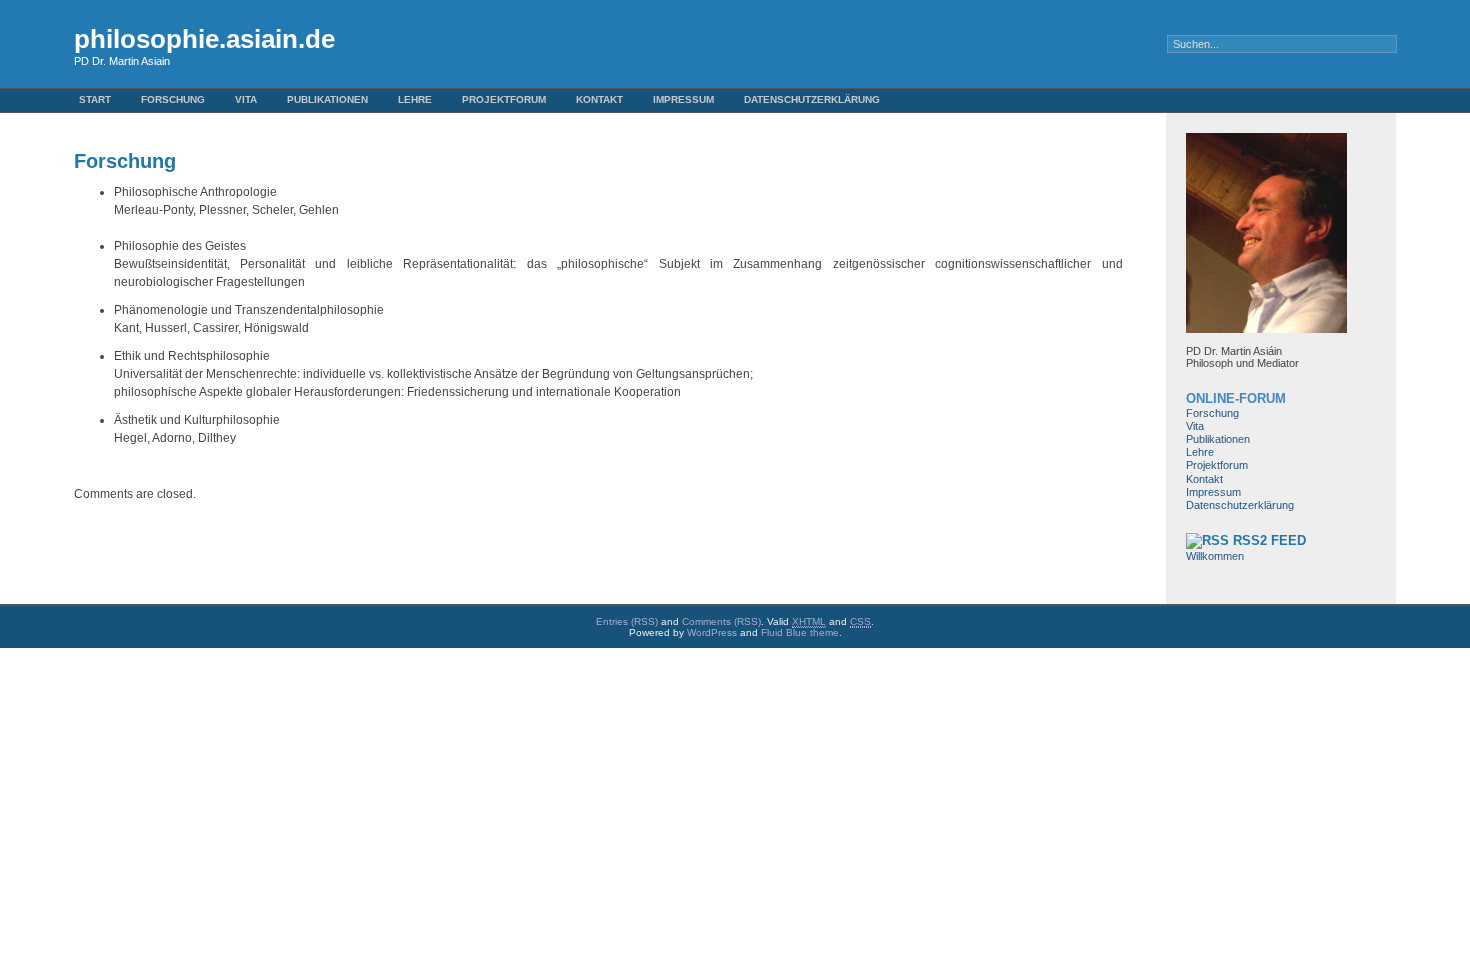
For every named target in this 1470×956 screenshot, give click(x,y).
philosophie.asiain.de (204, 39)
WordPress (712, 632)
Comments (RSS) (721, 621)
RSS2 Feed (1269, 540)
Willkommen (1215, 556)
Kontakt (599, 99)
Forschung (173, 99)
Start (95, 99)
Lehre (415, 99)
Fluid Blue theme (800, 632)
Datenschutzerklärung (812, 99)
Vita (246, 99)
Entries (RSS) (627, 621)
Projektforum (504, 99)
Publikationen (327, 99)
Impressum (683, 99)
